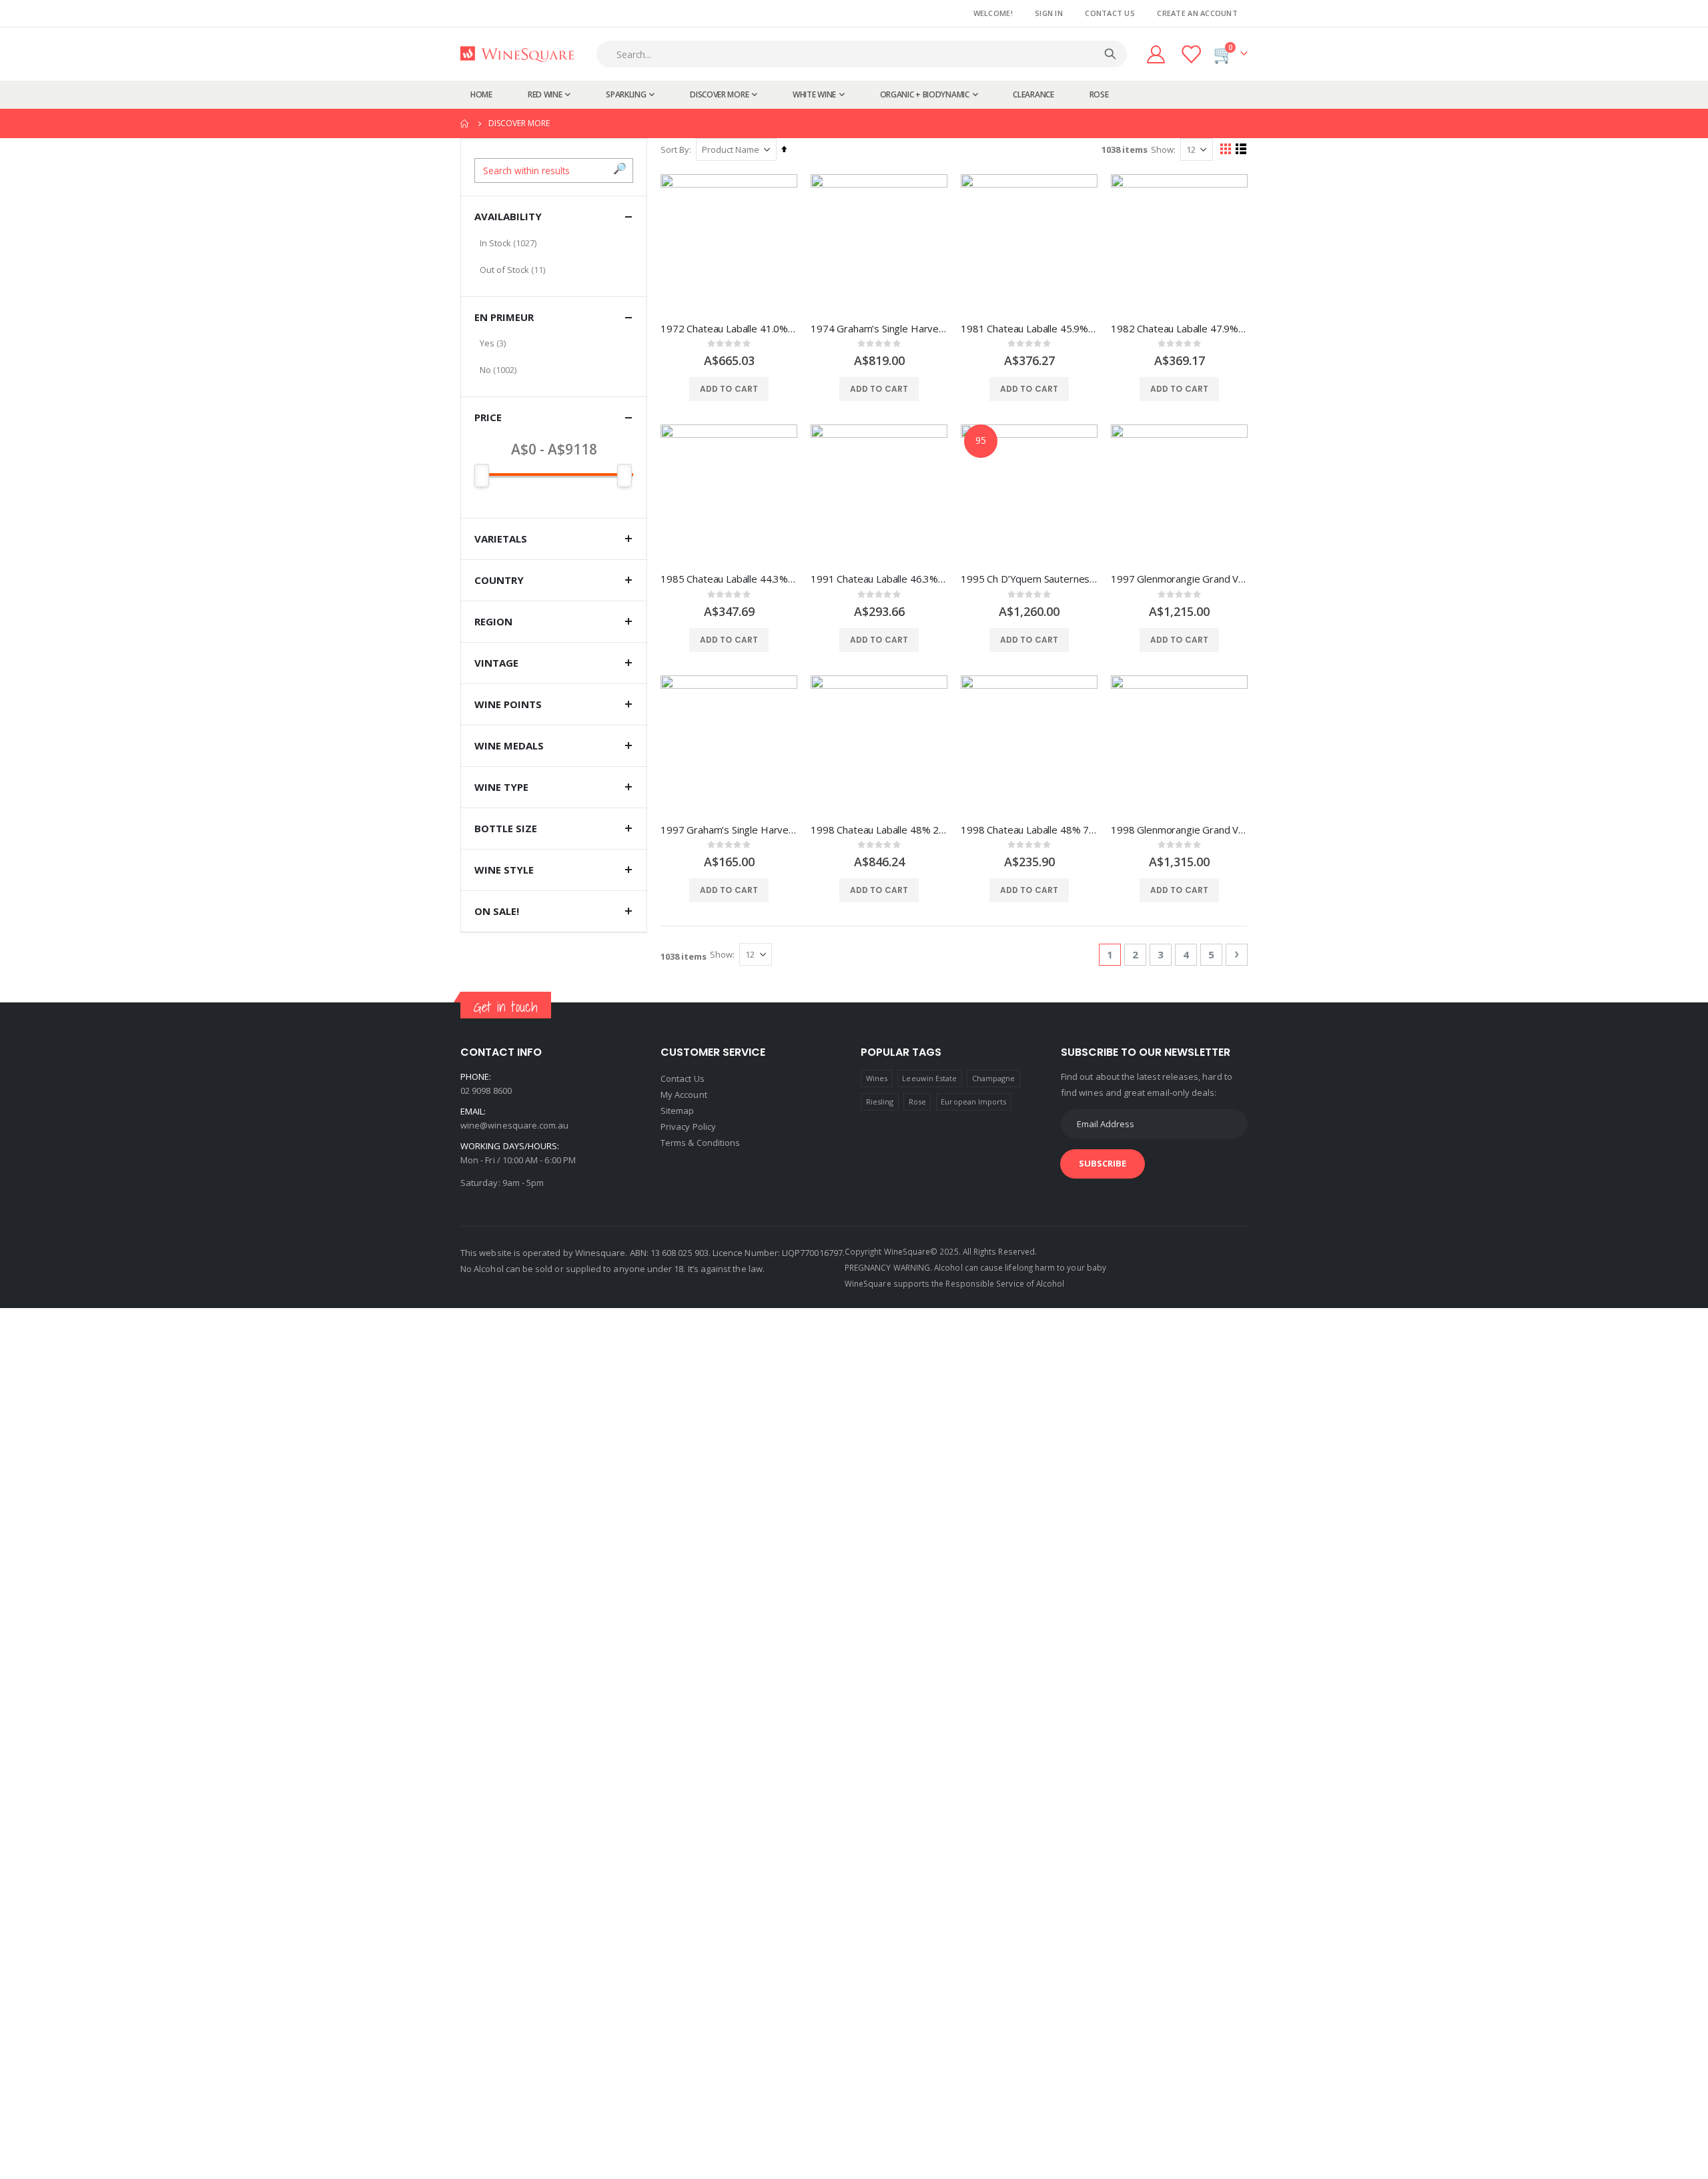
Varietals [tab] (501, 539)
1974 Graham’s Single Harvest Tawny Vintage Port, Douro (879, 328)
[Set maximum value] (482, 476)
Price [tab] (488, 417)
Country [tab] (499, 580)
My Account (684, 1095)
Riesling (880, 1102)
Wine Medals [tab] (509, 745)
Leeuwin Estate (929, 1078)
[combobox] (865, 54)
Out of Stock (504, 270)
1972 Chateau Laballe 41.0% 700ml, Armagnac (729, 328)
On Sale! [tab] (497, 911)
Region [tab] (493, 621)
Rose (917, 1102)
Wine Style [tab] (504, 870)
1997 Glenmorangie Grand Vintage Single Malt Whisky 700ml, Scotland (1179, 579)
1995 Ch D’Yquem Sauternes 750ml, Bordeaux (1029, 579)
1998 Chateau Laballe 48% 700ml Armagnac (1029, 830)
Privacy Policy (688, 1127)
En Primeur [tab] (504, 317)
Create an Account (1197, 13)
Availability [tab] (508, 216)
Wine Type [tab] (501, 787)
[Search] (1110, 54)
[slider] (554, 475)
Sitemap (677, 1111)
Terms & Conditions (700, 1143)
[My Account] (1156, 54)
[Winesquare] (517, 54)
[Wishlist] (1192, 54)
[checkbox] (554, 243)
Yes (487, 343)
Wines (877, 1078)
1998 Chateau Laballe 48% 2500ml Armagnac (879, 830)
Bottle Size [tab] (506, 828)
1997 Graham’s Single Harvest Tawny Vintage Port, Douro (729, 830)
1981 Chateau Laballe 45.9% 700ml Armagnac (1029, 328)
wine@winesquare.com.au (514, 1125)
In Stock (495, 243)
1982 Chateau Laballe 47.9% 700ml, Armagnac (1179, 328)
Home (465, 123)
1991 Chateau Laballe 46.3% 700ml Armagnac (879, 579)
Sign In (1049, 13)
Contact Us (1110, 13)
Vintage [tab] (496, 663)
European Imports (973, 1102)
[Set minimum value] (624, 476)
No (485, 370)
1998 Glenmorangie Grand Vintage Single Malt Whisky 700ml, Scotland (1179, 830)
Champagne (994, 1078)
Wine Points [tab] (508, 704)
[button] (620, 169)
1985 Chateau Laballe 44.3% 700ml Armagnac (729, 579)
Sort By (675, 149)
